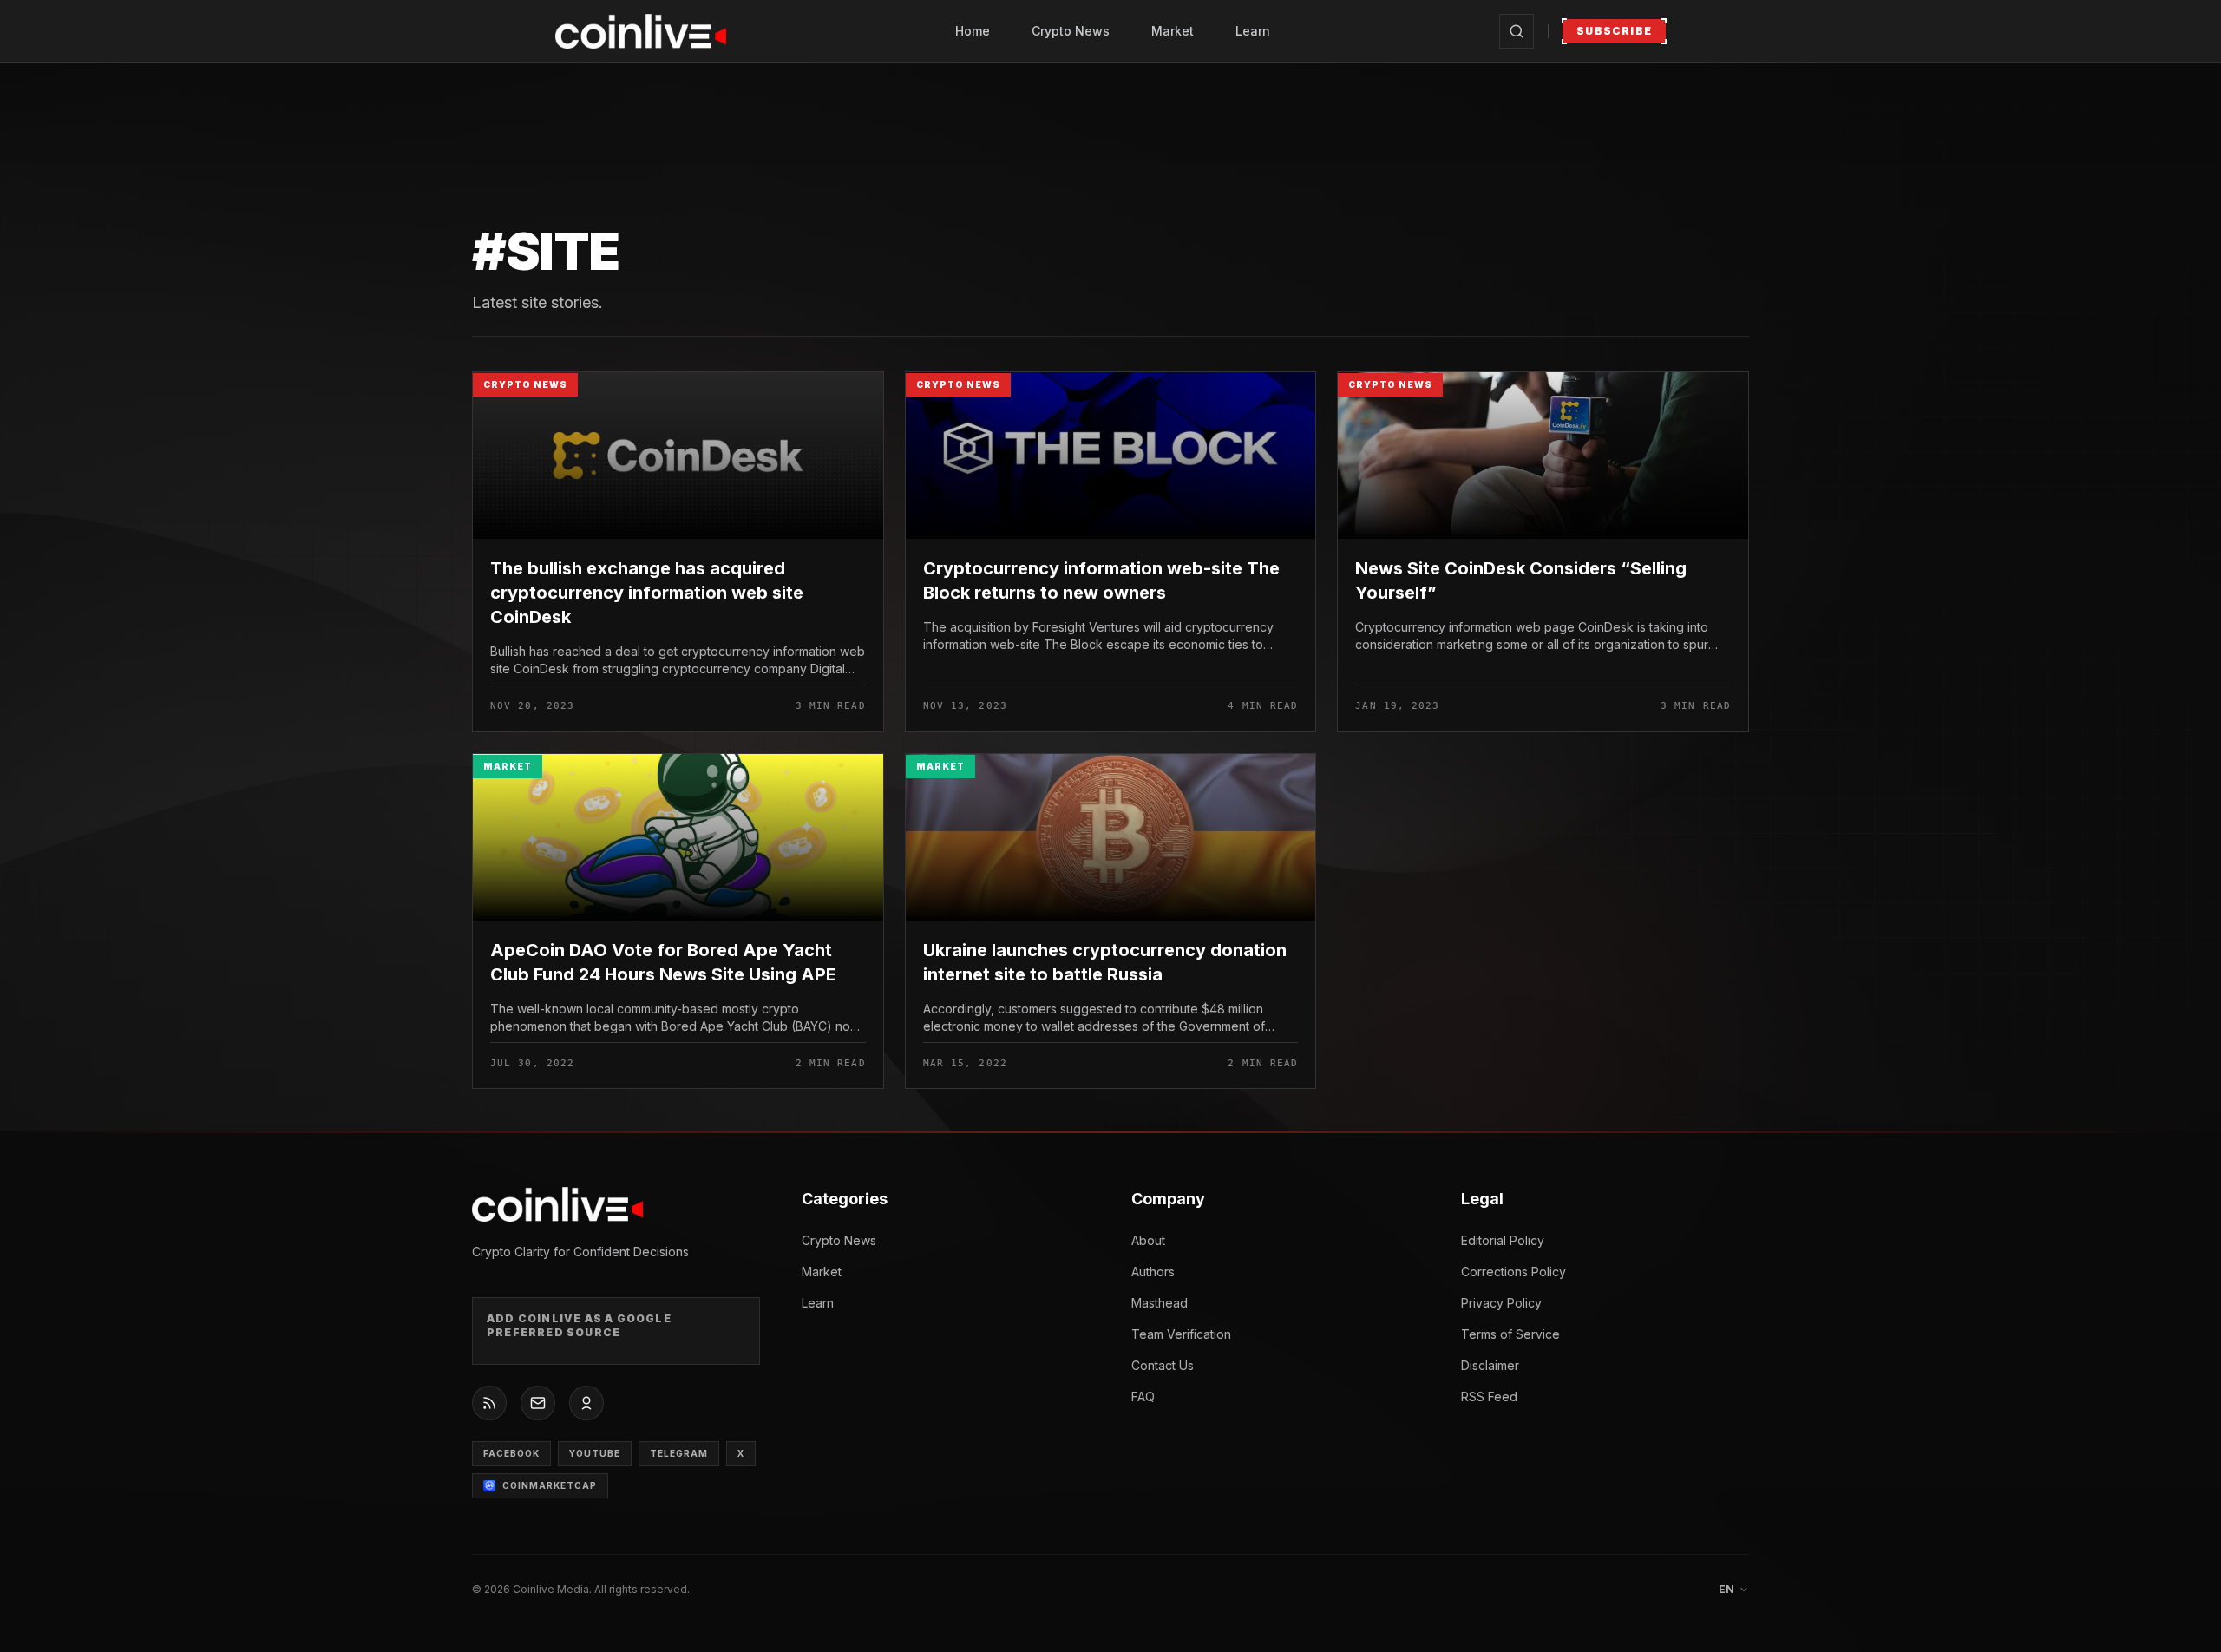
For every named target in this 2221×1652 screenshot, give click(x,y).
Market (1173, 31)
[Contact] (538, 1403)
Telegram (679, 1453)
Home (973, 31)
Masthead (1160, 1303)
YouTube (595, 1453)
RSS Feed (1489, 1396)
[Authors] (586, 1403)
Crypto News (1071, 31)
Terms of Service (1510, 1334)
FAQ (1143, 1396)
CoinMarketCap (550, 1485)
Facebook (511, 1453)
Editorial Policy (1503, 1240)
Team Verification (1181, 1334)
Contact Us (1163, 1365)
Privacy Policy (1501, 1303)
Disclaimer (1490, 1365)
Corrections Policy (1513, 1272)
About (1148, 1240)
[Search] (1517, 31)
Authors (1153, 1272)
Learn (1253, 31)
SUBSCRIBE (1614, 31)
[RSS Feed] (489, 1403)
